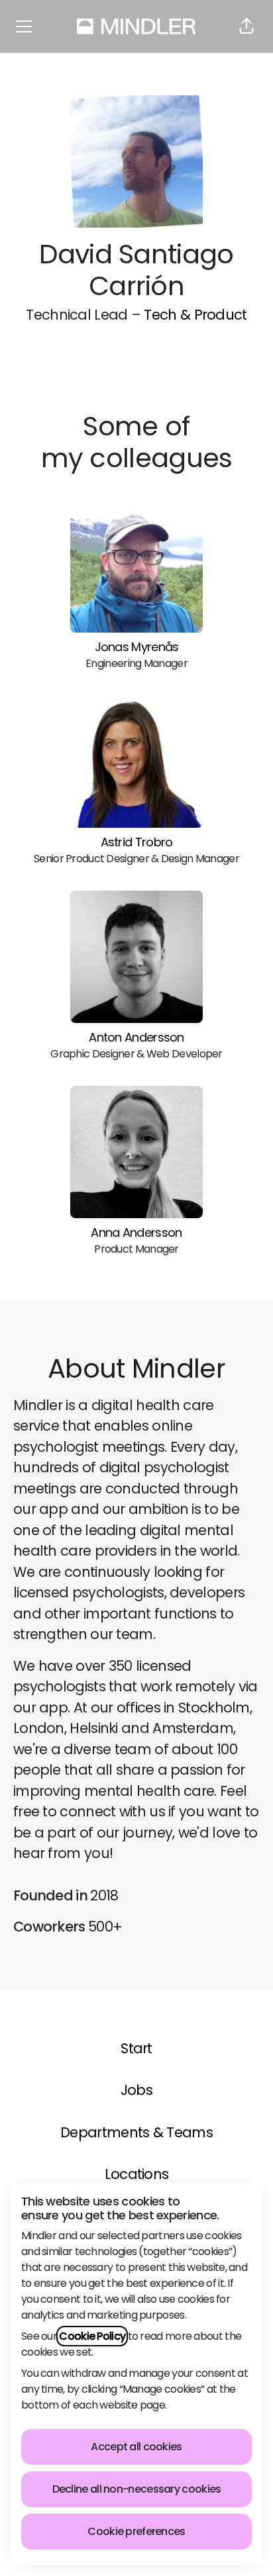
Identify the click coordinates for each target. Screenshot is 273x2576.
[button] (246, 26)
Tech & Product (195, 315)
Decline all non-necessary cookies (137, 2489)
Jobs (136, 2090)
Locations (137, 2174)
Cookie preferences (136, 2531)
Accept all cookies (136, 2447)
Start (136, 2048)
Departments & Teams (136, 2132)
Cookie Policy (92, 2336)
